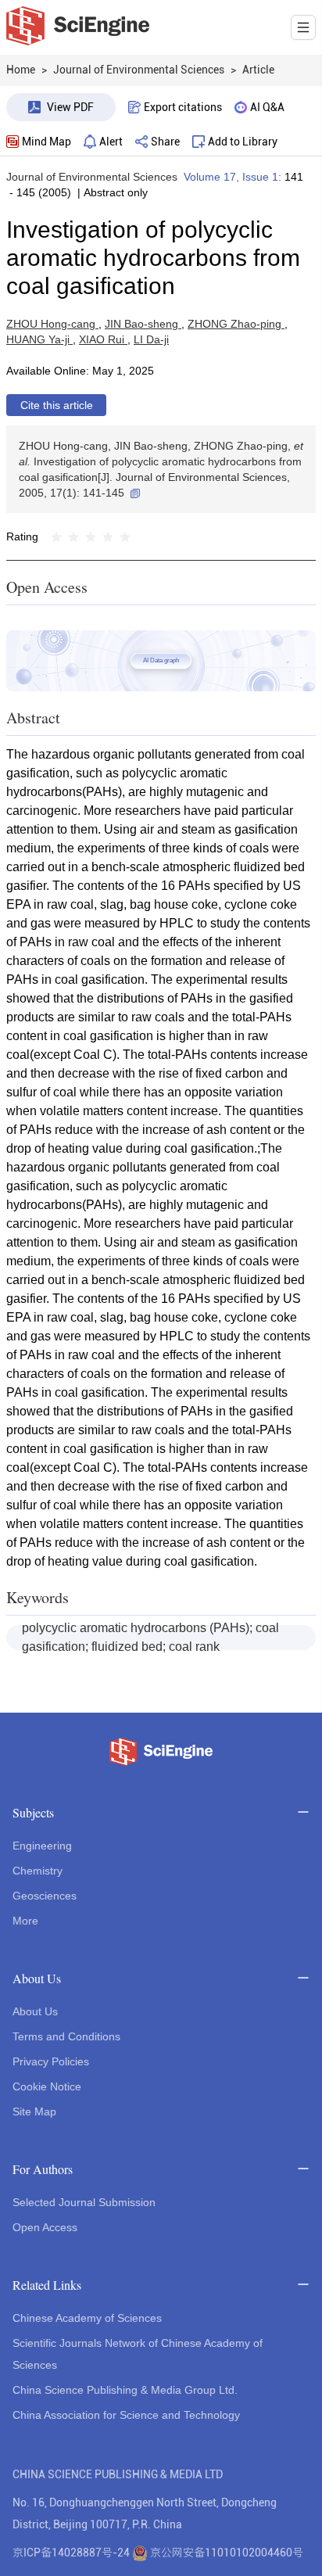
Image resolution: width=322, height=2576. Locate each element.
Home (21, 70)
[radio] (56, 536)
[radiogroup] (91, 536)
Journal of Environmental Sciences (92, 177)
